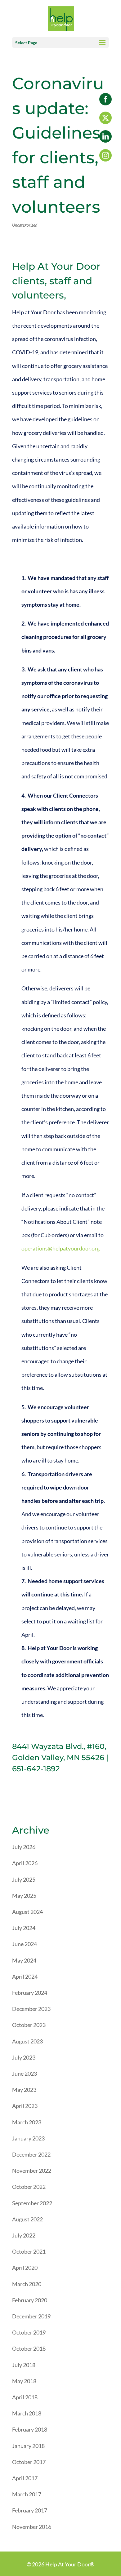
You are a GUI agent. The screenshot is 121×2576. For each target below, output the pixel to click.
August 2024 (27, 1912)
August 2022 (27, 2219)
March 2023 (27, 2122)
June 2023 (25, 2074)
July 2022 (24, 2235)
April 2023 (25, 2106)
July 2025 (24, 1879)
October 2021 (29, 2251)
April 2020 (25, 2268)
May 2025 (24, 1896)
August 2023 (27, 2041)
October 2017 (29, 2462)
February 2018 (30, 2429)
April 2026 (25, 1863)
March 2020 (27, 2284)
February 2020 (30, 2300)
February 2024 (30, 1993)
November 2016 (32, 2527)
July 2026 (24, 1847)
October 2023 (29, 2025)
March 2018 (27, 2413)
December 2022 (31, 2154)
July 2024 (24, 1928)
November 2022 (32, 2171)
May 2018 (24, 2381)
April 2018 (25, 2397)
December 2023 (31, 2009)
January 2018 (28, 2446)
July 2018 (24, 2365)
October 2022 (29, 2187)
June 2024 (25, 1944)
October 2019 (29, 2332)
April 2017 (25, 2478)
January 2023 (28, 2138)
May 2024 (24, 1960)
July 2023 (24, 2057)
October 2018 (29, 2348)
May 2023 (24, 2090)
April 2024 (25, 1976)
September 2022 (32, 2203)
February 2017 (30, 2510)
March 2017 (27, 2494)
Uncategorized (25, 225)
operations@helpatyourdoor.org (60, 1248)
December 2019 (31, 2316)
